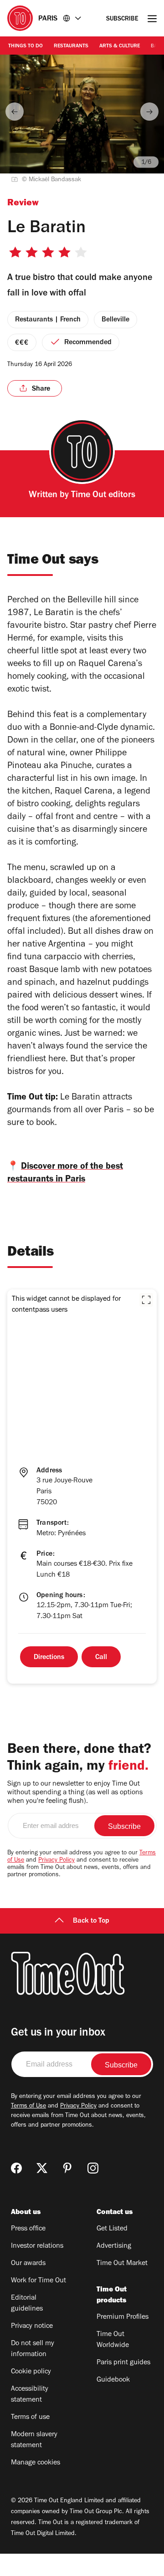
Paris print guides (123, 2363)
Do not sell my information (33, 2349)
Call (101, 1658)
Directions (49, 1658)
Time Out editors (103, 496)
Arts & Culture (120, 46)
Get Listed (112, 2229)
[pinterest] (67, 2168)
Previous (15, 112)
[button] (146, 1300)
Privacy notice (32, 2327)
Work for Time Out (38, 2281)
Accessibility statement (30, 2395)
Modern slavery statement (34, 2440)
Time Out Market (122, 2264)
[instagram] (93, 2168)
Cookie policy (31, 2372)
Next (149, 112)
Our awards (28, 2264)
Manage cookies (36, 2463)
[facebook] (16, 2168)
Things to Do (26, 46)
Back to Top (91, 1921)
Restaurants (71, 46)
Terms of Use (28, 2107)
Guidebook (113, 2380)
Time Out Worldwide (113, 2340)
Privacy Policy (56, 1861)
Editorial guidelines (27, 2304)
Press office (28, 2229)
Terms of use (30, 2418)
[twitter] (42, 2168)
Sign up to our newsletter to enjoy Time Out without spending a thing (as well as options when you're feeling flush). (75, 1793)
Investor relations (37, 2246)
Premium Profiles (123, 2317)
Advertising (114, 2246)
